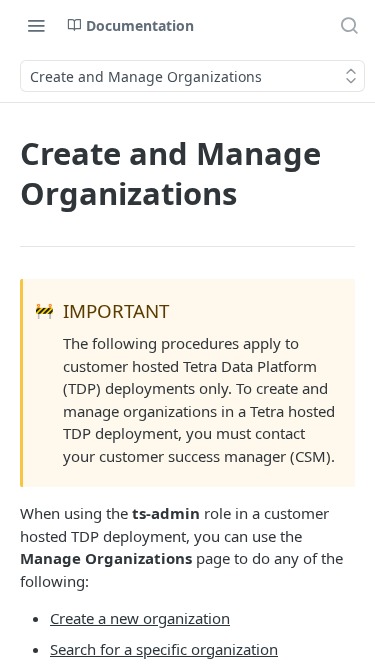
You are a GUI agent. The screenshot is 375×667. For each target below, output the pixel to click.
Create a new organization (140, 618)
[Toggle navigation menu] (36, 25)
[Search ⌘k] (349, 25)
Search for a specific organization (164, 649)
